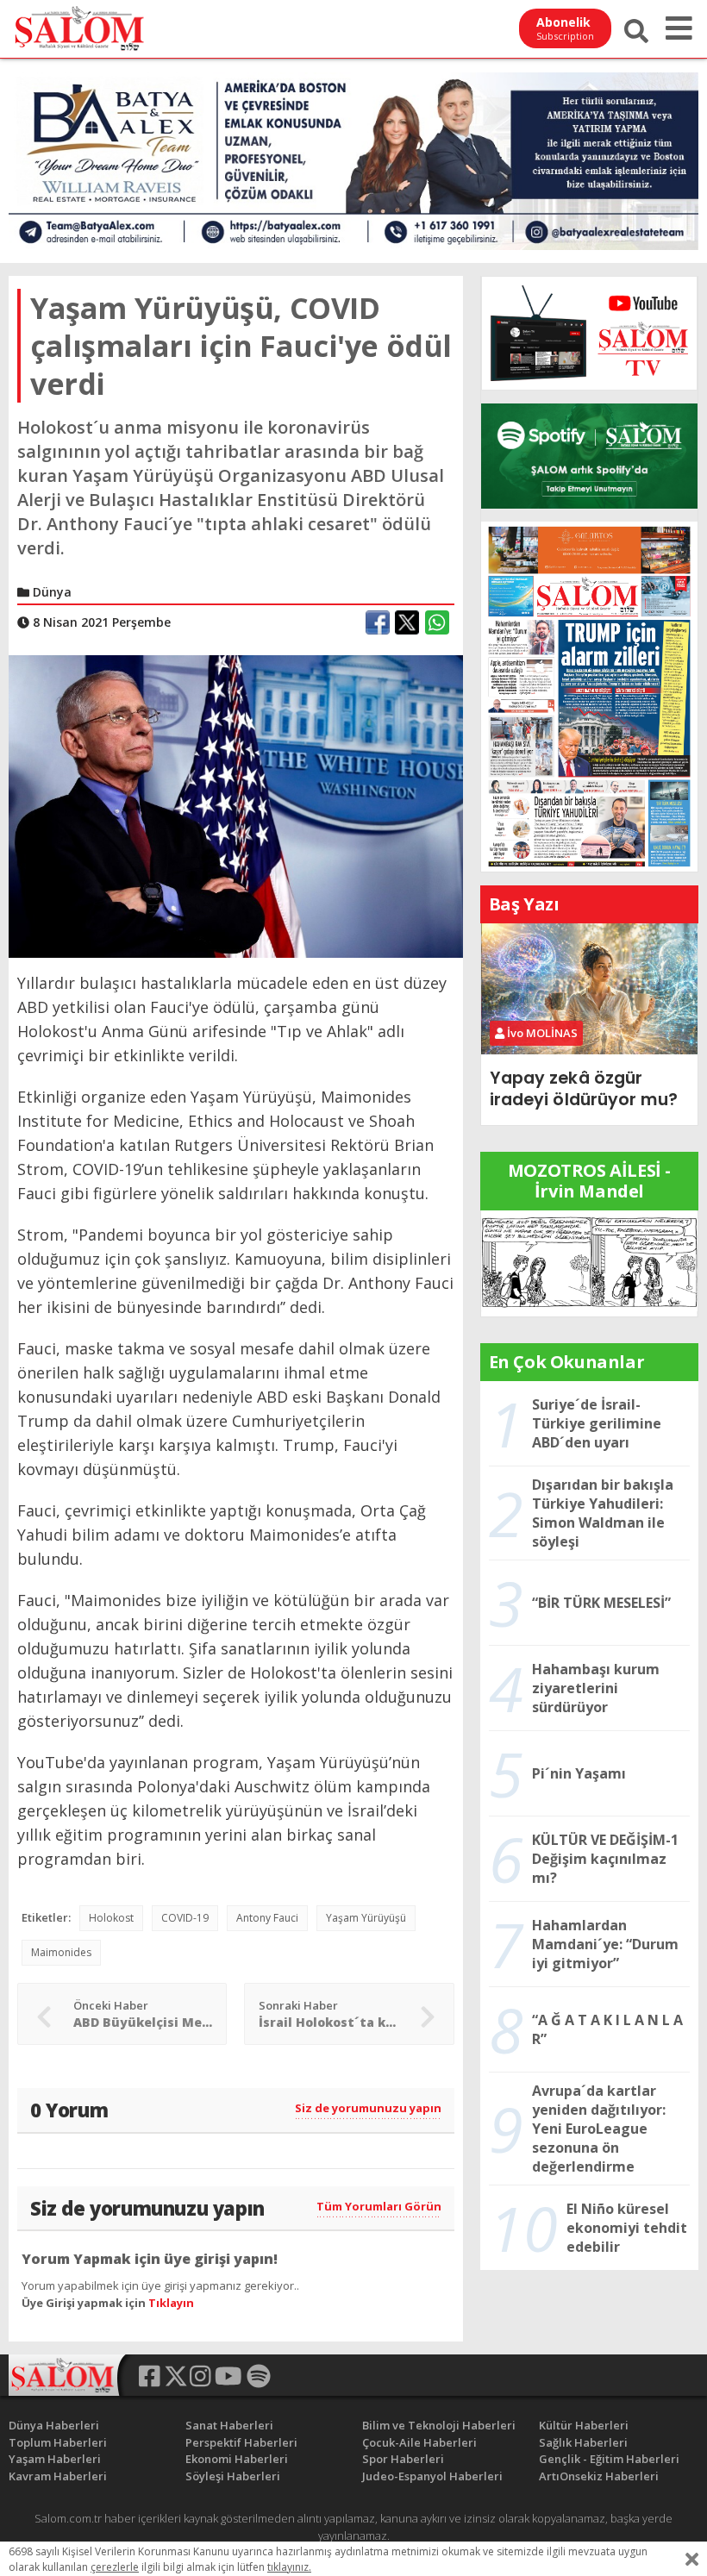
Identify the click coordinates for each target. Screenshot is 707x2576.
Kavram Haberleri (58, 2476)
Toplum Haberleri (58, 2442)
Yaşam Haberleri (55, 2459)
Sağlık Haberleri (583, 2442)
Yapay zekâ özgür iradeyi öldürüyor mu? (584, 1088)
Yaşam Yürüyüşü (366, 1918)
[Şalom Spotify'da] (589, 456)
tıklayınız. (289, 2567)
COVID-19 (185, 1918)
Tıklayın (171, 2303)
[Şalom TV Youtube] (589, 333)
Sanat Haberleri (229, 2425)
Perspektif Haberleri (241, 2442)
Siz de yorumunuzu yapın (368, 2108)
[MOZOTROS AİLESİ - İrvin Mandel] (589, 1262)
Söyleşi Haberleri (233, 2476)
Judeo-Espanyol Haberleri (432, 2476)
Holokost (111, 1918)
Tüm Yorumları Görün (379, 2206)
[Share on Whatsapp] (437, 622)
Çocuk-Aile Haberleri (419, 2442)
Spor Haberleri (403, 2459)
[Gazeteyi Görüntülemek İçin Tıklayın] (589, 695)
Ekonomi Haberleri (237, 2459)
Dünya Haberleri (54, 2425)
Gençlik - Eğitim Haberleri (609, 2459)
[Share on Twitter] (407, 622)
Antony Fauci (267, 1918)
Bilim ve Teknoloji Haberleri (439, 2425)
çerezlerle (115, 2567)
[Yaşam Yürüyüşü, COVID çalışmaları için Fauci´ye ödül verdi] (236, 805)
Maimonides (61, 1952)
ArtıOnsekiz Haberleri (599, 2476)
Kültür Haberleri (584, 2425)
